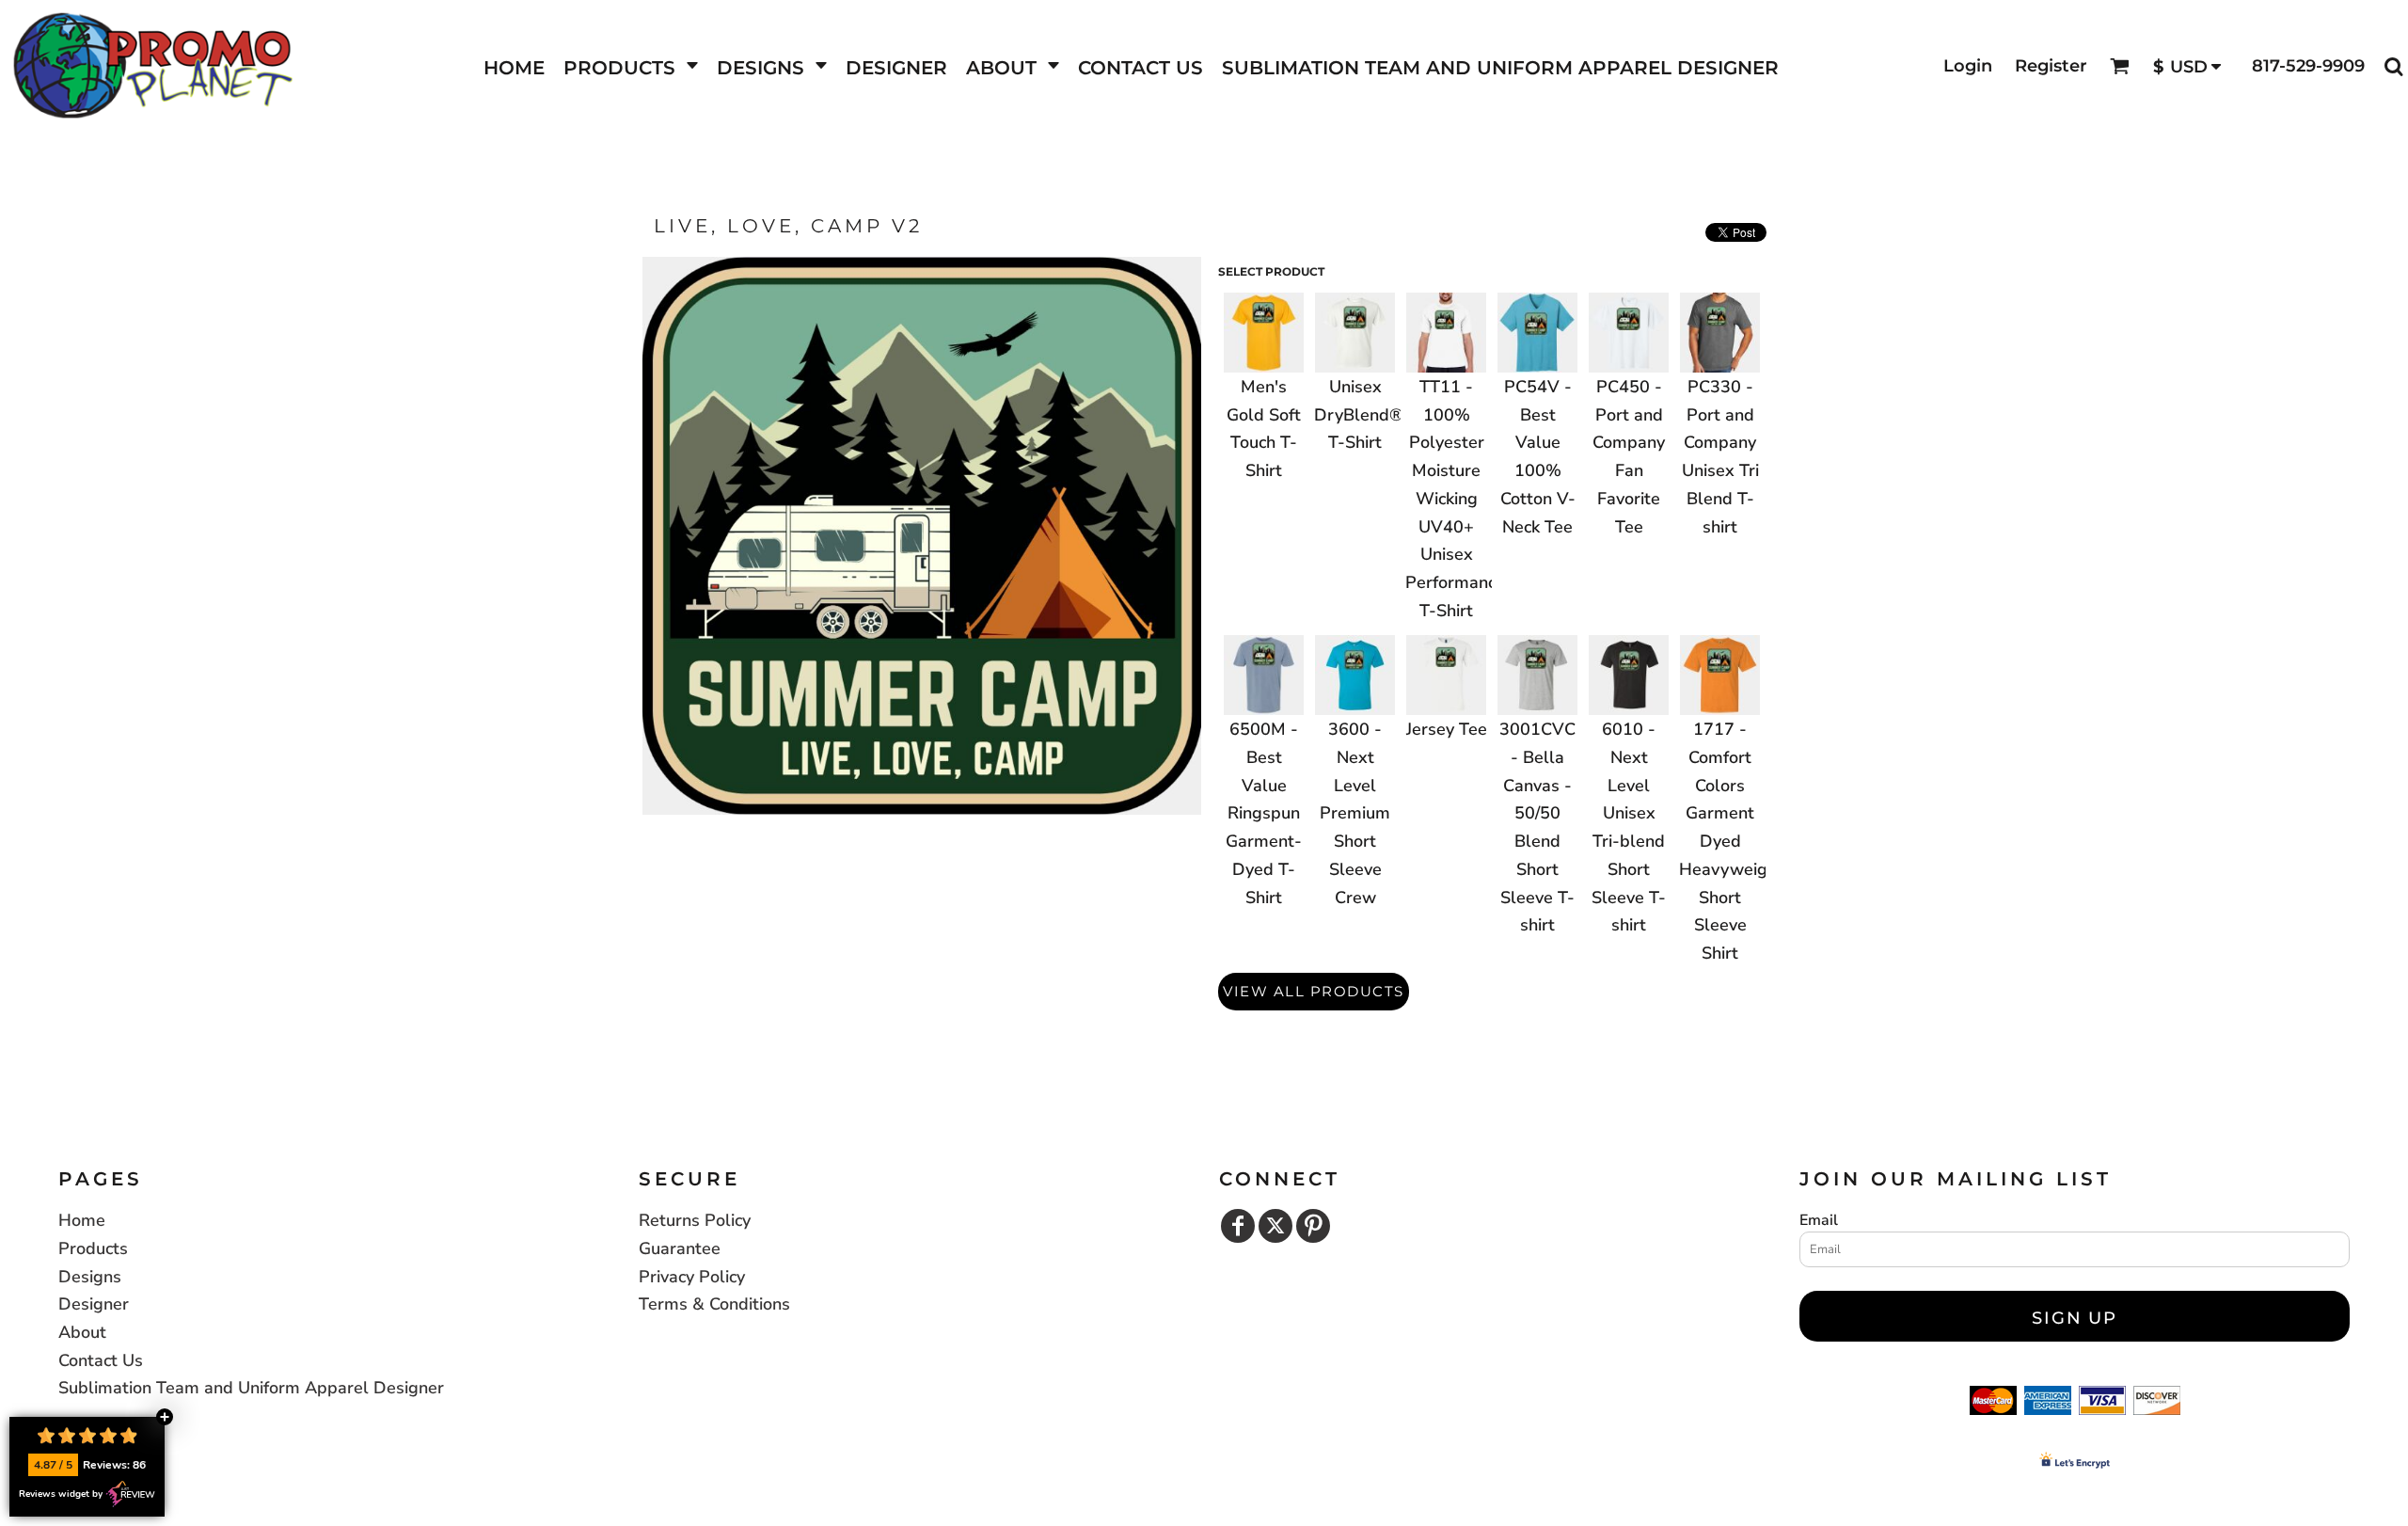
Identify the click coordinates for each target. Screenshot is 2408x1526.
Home (82, 1220)
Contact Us (101, 1360)
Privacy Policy (692, 1277)
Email (1819, 1220)
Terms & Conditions (714, 1304)
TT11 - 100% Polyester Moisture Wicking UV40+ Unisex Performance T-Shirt (1455, 499)
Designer (94, 1304)
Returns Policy (695, 1220)
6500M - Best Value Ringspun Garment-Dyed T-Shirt (1264, 813)
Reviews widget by (61, 1494)
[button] (631, 66)
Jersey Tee (1447, 729)
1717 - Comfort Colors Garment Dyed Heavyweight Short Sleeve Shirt (1731, 841)
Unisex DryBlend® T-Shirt (1359, 414)
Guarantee (680, 1248)
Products (93, 1248)
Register (2051, 66)
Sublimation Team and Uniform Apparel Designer (251, 1388)
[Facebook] (1238, 1226)
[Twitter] (1275, 1226)
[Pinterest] (1313, 1226)
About (82, 1332)
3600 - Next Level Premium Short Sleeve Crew (1355, 813)
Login (1968, 66)
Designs (90, 1277)
